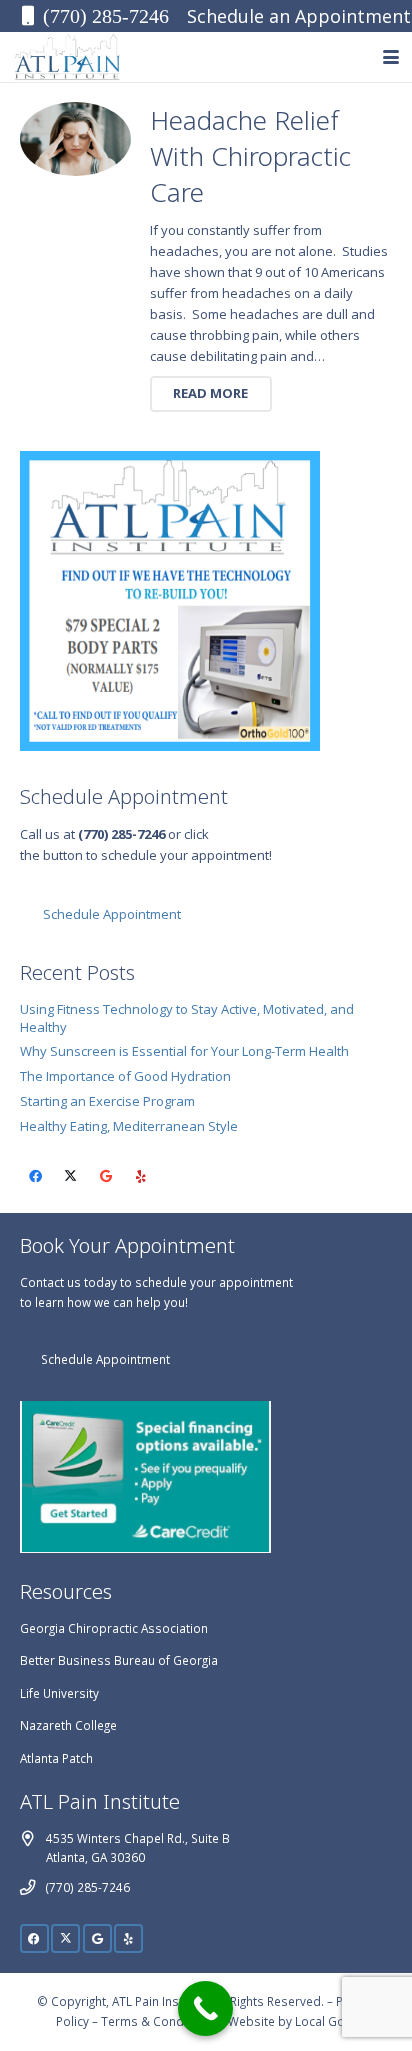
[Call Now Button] (205, 2008)
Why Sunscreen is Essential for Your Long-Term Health (184, 1051)
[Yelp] (141, 1177)
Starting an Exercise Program (107, 1101)
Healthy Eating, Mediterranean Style (129, 1126)
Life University (59, 1693)
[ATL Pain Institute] (67, 57)
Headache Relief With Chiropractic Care (250, 156)
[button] (391, 57)
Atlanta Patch (56, 1758)
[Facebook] (36, 1177)
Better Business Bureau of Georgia (119, 1660)
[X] (71, 1177)
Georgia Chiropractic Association (114, 1628)
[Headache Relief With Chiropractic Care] (76, 139)
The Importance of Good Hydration (125, 1076)
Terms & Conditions (158, 2021)
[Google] (106, 1177)
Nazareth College (68, 1725)
